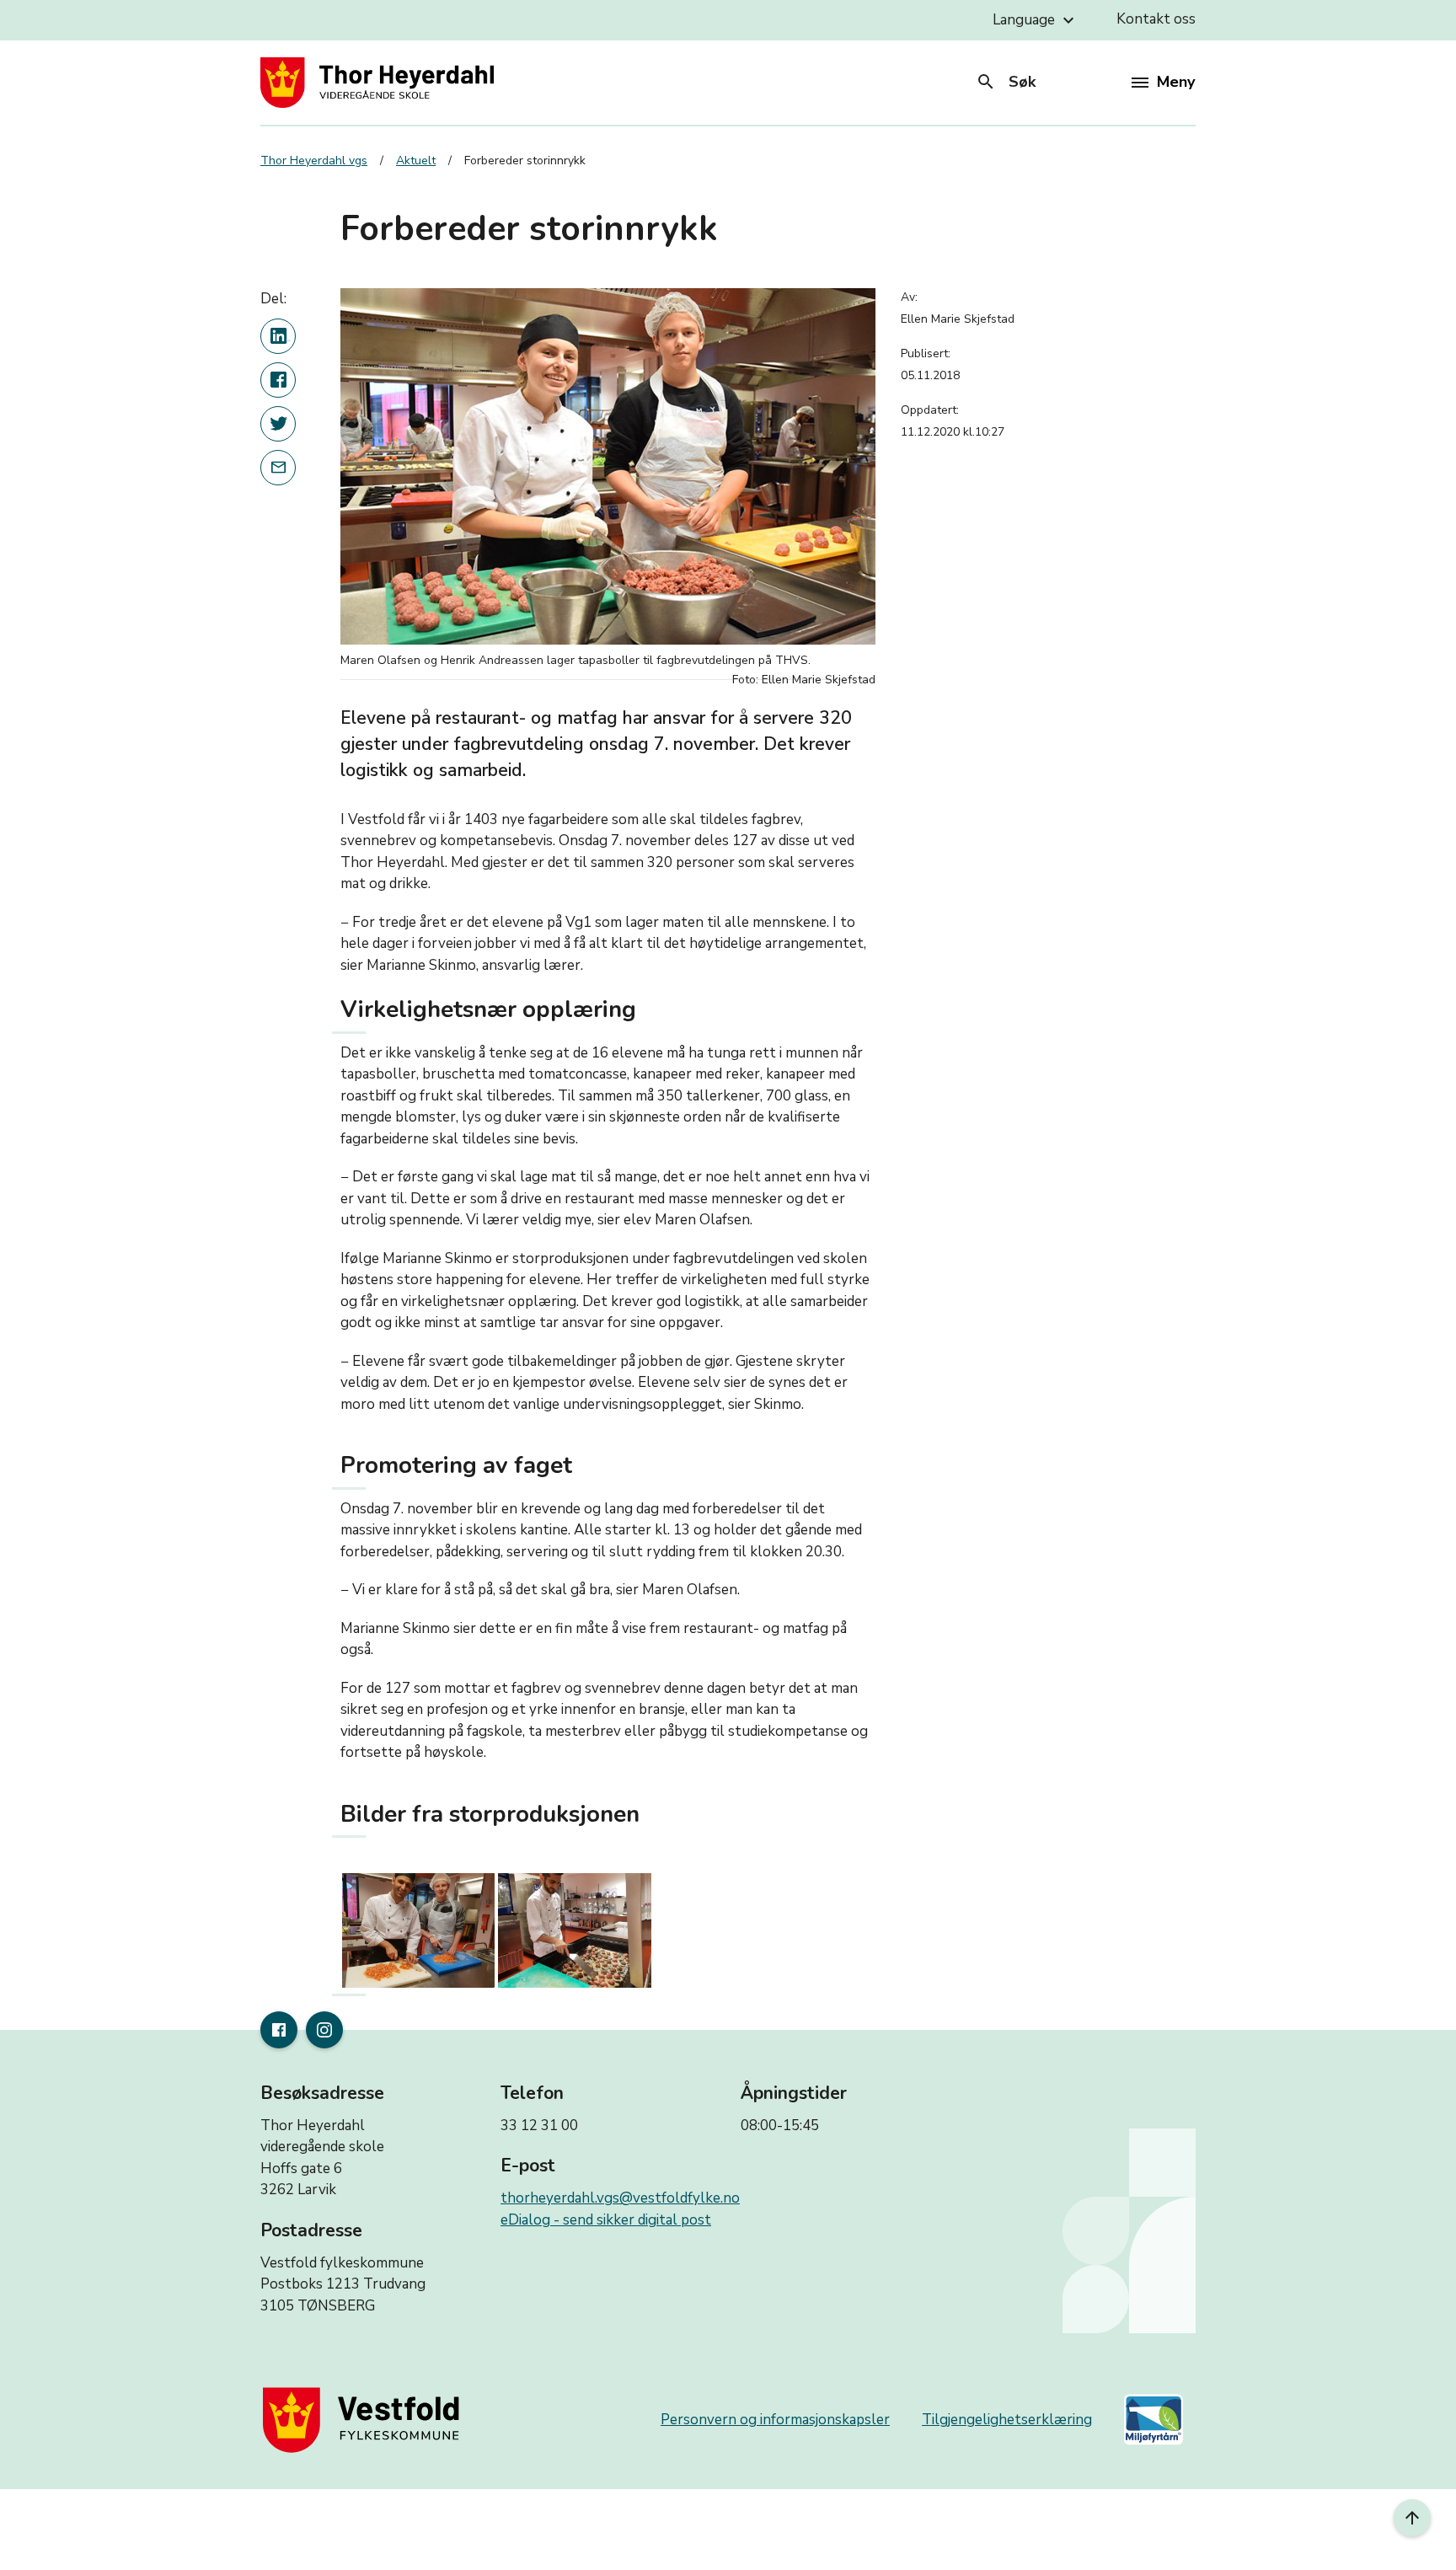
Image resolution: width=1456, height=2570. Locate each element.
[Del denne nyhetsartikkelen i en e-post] (278, 468)
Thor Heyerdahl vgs (314, 161)
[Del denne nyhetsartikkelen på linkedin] (278, 336)
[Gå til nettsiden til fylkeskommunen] (365, 2420)
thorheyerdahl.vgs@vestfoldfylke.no (620, 2198)
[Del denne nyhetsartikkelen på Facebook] (278, 380)
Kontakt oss (1156, 19)
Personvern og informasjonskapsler (775, 2420)
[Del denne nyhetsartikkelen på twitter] (278, 424)
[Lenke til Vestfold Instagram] (324, 2030)
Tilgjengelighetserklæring (1007, 2420)
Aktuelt (416, 161)
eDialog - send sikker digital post (606, 2220)
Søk (1006, 82)
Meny (1176, 82)
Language (1036, 20)
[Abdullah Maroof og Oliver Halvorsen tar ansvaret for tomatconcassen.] (418, 1930)
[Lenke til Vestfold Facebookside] (279, 2030)
